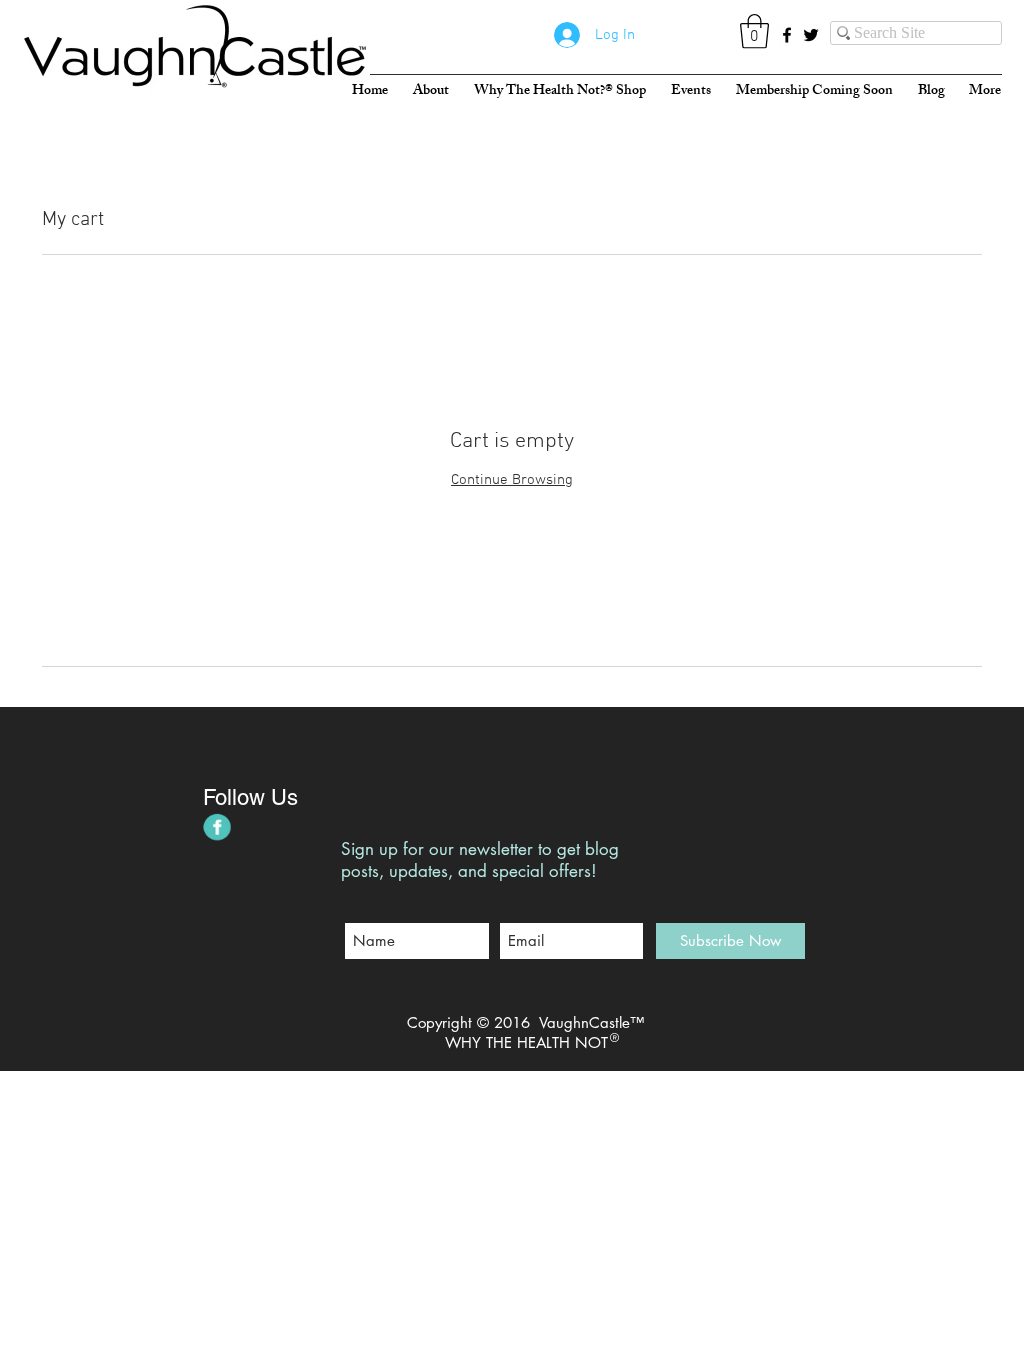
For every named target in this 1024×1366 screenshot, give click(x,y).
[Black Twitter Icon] (811, 35)
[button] (754, 31)
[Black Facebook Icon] (787, 35)
